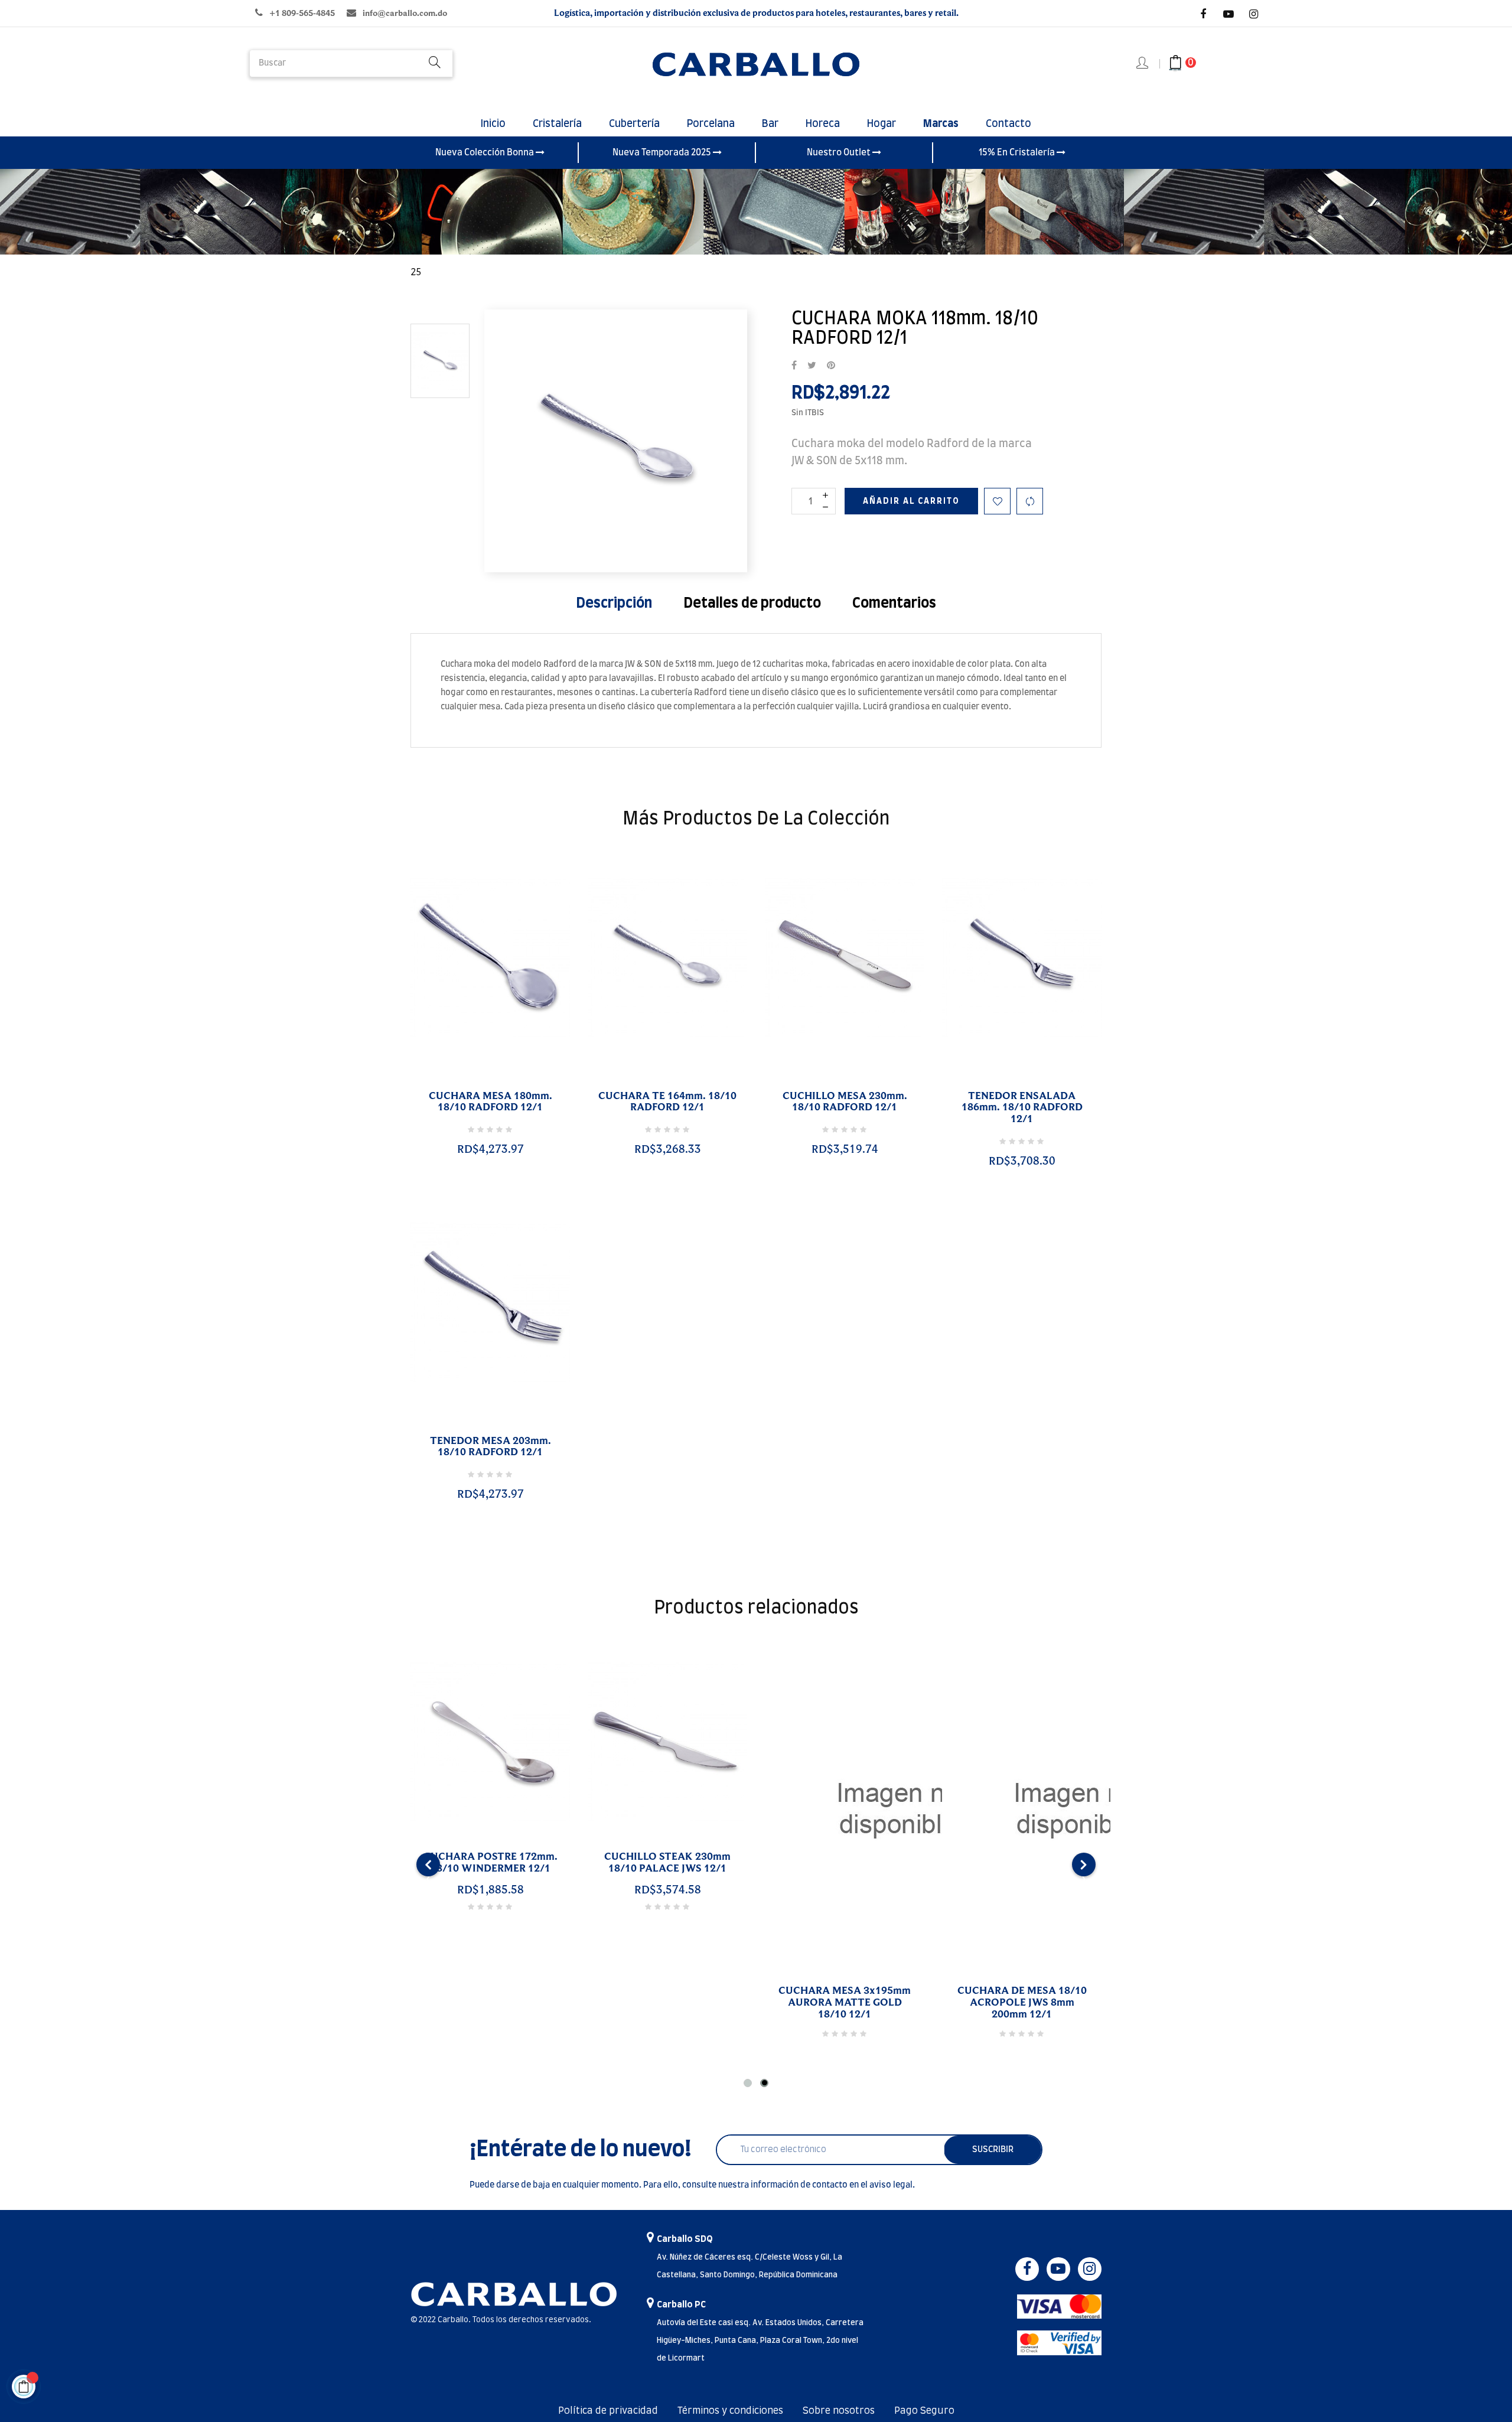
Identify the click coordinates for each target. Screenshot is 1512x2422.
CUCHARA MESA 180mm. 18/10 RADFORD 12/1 (491, 1102)
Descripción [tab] (614, 604)
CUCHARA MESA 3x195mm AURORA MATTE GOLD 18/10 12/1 (845, 2003)
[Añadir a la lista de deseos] (997, 501)
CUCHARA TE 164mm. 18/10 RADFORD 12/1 (667, 1102)
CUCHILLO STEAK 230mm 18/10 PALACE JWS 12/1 (667, 1863)
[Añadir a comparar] (1030, 501)
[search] (435, 63)
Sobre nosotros (839, 2411)
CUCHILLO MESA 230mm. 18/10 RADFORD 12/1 (845, 1102)
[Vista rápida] (476, 1082)
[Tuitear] (812, 366)
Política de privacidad (608, 2411)
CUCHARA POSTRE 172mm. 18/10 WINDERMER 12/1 (491, 1863)
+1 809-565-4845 (302, 13)
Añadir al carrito (911, 501)
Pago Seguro (924, 2411)
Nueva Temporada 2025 (663, 153)
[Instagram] (1254, 14)
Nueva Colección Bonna (485, 153)
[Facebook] (1203, 14)
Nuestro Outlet (840, 153)
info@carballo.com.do (405, 13)
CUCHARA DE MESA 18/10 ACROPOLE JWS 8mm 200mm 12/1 (1022, 2003)
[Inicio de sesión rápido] (1143, 64)
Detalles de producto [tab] (752, 604)
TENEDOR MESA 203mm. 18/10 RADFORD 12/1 (491, 1447)
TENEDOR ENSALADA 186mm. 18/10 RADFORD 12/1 (1022, 1108)
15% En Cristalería (1018, 153)
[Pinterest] (831, 366)
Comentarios (894, 604)
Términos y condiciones (730, 2411)
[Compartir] (794, 366)
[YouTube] (1228, 14)
